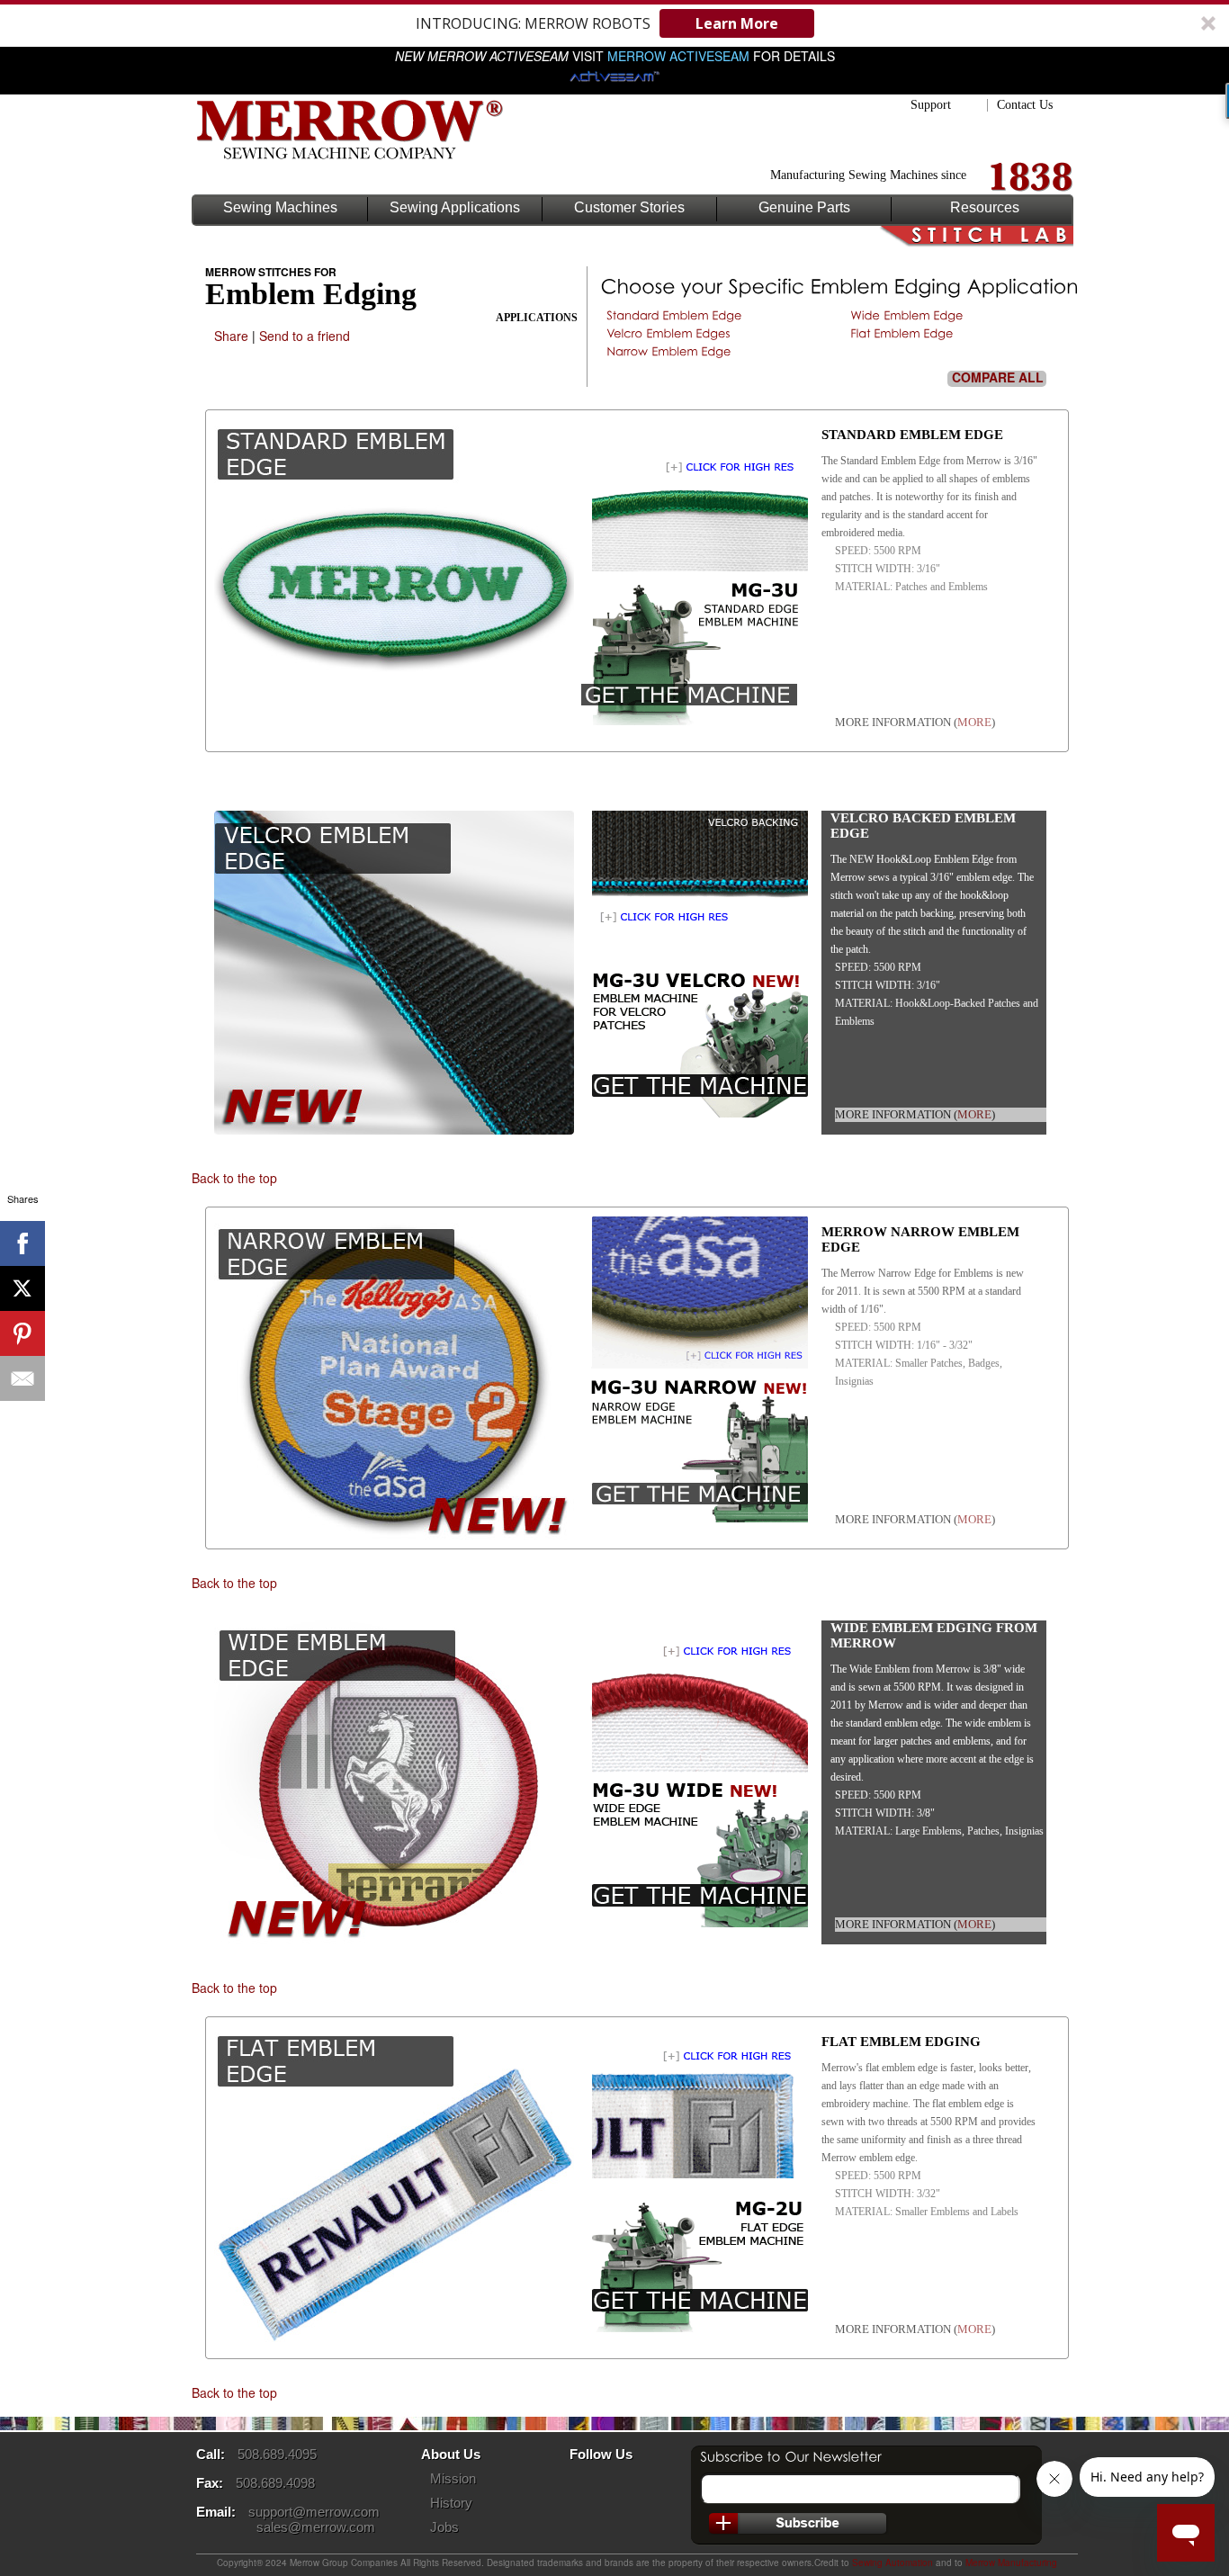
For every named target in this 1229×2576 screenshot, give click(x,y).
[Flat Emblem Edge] (902, 333)
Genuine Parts (804, 208)
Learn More (737, 23)
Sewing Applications (455, 208)
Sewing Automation (893, 2563)
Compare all (998, 378)
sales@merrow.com (316, 2527)
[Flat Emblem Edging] (691, 2173)
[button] (614, 23)
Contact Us (1025, 105)
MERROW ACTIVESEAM (678, 56)
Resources (985, 208)
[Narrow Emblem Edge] (669, 351)
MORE (974, 722)
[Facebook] (22, 1243)
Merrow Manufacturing (1011, 2563)
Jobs (444, 2527)
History (451, 2503)
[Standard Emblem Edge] (674, 315)
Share (231, 336)
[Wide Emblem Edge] (907, 315)
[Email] (22, 1378)
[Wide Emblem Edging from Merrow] (691, 1768)
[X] (22, 1288)
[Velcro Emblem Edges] (668, 333)
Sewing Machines (280, 208)
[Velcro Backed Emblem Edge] (691, 958)
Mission (453, 2478)
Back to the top (234, 1178)
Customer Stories (629, 208)
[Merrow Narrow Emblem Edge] (691, 1363)
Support (931, 105)
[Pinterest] (22, 1333)
